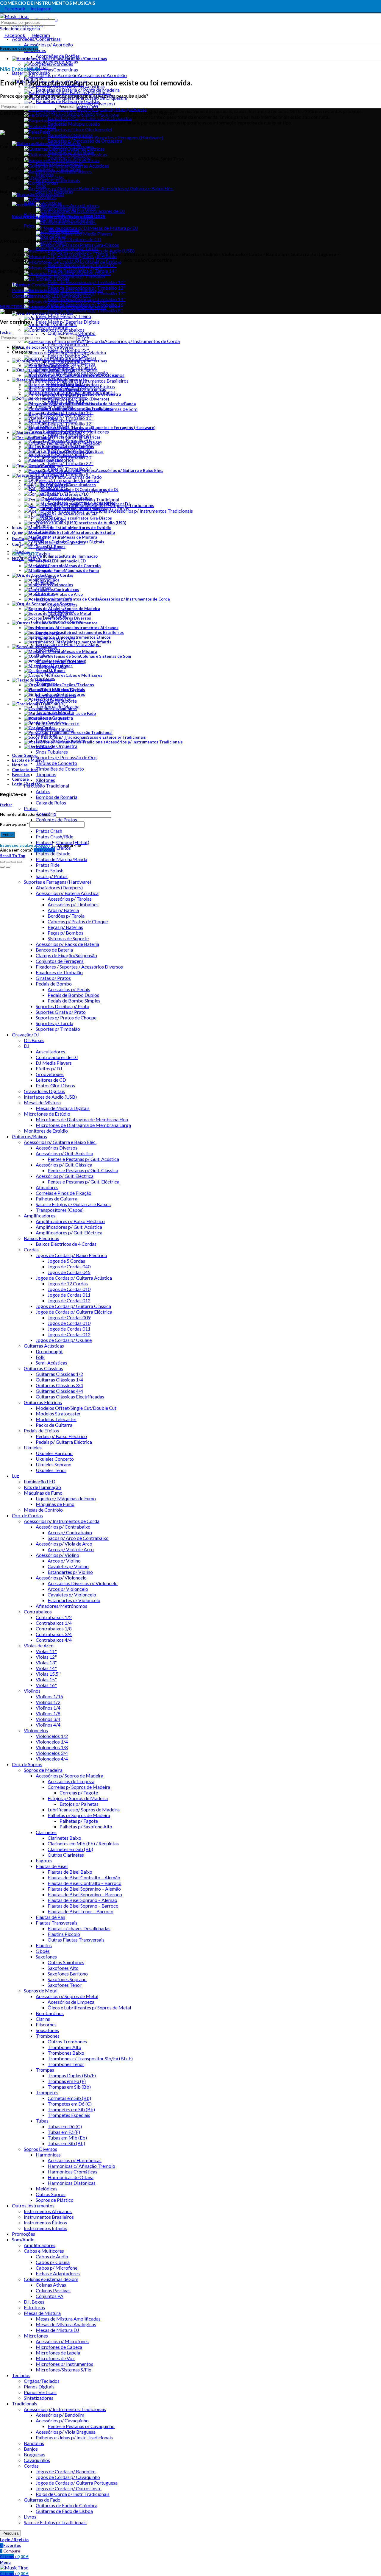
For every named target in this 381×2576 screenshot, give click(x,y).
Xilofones (45, 780)
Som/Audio (23, 2239)
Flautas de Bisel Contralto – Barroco (85, 1883)
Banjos (31, 2449)
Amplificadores (40, 1216)
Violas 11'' (46, 1651)
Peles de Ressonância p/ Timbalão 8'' (85, 310)
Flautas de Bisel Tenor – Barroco (81, 1911)
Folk (40, 1357)
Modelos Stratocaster (58, 1413)
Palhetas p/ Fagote (79, 1821)
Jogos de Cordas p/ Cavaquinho (68, 2477)
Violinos (32, 1691)
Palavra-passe (14, 824)
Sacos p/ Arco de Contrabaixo (78, 1538)
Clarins (43, 2019)
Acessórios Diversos (57, 1148)
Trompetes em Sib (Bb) (71, 2109)
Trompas (45, 2070)
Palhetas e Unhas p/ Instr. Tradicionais (74, 2437)
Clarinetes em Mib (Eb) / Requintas (83, 1843)
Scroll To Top (13, 856)
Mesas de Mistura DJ (57, 2330)
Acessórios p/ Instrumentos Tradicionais (65, 2409)
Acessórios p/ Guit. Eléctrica (65, 1176)
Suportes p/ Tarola (54, 1023)
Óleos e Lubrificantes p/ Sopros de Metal (89, 2007)
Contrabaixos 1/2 (54, 1617)
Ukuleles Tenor (51, 1470)
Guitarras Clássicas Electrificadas (70, 1397)
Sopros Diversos (40, 2149)
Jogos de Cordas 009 (69, 1317)
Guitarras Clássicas (43, 1368)
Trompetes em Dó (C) (70, 2104)
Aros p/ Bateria (63, 910)
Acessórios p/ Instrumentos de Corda (62, 1521)
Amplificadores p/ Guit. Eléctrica (69, 1232)
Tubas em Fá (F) (64, 2132)
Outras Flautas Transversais (76, 1940)
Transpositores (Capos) (60, 1210)
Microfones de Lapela (58, 2353)
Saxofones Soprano (67, 1979)
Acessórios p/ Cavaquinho (62, 2420)
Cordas (31, 1249)
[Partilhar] (8, 862)
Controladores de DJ (57, 1057)
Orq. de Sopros (27, 1764)
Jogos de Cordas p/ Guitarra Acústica (74, 1278)
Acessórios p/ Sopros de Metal (67, 1996)
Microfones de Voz (55, 2358)
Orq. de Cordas (27, 1515)
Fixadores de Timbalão (59, 972)
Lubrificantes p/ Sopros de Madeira (84, 1809)
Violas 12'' (46, 1657)
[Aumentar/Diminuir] (19, 862)
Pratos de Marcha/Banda (61, 859)
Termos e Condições (32, 284)
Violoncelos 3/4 (52, 1753)
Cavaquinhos (37, 2460)
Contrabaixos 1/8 (54, 1628)
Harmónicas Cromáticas (72, 2172)
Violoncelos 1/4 (52, 1742)
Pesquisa (10, 2533)
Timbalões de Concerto (60, 769)
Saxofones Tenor (65, 1985)
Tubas (42, 2121)
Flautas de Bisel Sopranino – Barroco (85, 1894)
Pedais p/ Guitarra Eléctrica (64, 1442)
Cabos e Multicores (44, 2251)
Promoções (24, 2234)
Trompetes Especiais (69, 2115)
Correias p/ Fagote (79, 1793)
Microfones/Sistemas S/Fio (64, 2370)
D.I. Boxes (34, 1040)
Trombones (48, 2036)
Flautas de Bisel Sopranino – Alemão (84, 1889)
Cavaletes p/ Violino (68, 1566)
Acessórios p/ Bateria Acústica (67, 893)
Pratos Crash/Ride (54, 836)
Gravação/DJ (25, 1034)
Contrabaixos (38, 1611)
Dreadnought (49, 1351)
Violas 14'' (46, 1668)
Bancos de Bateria (54, 950)
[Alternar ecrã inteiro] (14, 862)
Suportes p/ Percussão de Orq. (67, 757)
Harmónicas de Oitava (71, 2177)
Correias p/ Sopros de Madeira (79, 1787)
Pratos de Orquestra (57, 746)
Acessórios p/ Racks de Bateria (67, 944)
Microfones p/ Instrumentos (64, 2364)
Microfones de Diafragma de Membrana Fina (82, 1119)
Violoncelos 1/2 (52, 1736)
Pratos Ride (48, 865)
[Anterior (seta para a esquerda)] (2, 867)
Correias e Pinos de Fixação (64, 1193)
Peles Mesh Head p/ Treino (63, 316)
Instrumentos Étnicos (45, 2222)
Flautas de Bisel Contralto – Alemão (84, 1877)
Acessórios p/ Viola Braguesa (66, 2432)
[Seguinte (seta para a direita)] (8, 867)
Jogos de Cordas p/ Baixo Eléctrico (71, 1255)
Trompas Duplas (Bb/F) (72, 2075)
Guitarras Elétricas (43, 1402)
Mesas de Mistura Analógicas (66, 2324)
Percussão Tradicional (46, 786)
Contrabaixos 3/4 (54, 1634)
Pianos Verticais (40, 2392)
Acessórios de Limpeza (71, 1781)
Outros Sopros (51, 2194)
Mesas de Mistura (42, 1102)
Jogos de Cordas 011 (69, 1295)
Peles (29, 226)
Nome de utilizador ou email (28, 814)
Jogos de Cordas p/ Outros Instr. (69, 2488)
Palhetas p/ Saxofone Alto (86, 1826)
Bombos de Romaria (57, 797)
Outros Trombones (67, 2041)
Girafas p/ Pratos (53, 978)
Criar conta (44, 850)
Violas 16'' (46, 1685)
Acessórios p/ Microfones (62, 2341)
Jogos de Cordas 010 (69, 1289)
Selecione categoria (20, 28)
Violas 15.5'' (48, 1674)
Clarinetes (46, 1832)
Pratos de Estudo (53, 853)
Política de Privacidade (35, 290)
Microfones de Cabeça (59, 2347)
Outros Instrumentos (33, 2205)
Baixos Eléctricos (42, 1238)
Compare (20, 779)
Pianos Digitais (39, 2386)
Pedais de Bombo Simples (74, 1001)
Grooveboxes (50, 1074)
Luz (15, 1476)
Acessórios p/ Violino (57, 1555)
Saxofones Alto (63, 1968)
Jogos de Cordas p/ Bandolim (66, 2471)
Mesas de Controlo (43, 1510)
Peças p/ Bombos (65, 933)
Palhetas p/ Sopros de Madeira (79, 1815)
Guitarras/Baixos (29, 1136)
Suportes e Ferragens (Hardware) (57, 882)
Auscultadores (50, 1051)
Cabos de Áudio (52, 2256)
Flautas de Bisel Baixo (70, 1872)
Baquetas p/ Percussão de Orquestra (85, 141)
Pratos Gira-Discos (55, 1085)
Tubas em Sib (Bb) (66, 2143)
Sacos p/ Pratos (52, 876)
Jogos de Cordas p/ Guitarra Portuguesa (77, 2483)
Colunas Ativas (51, 2285)
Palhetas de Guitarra (57, 1199)
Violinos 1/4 (48, 1708)
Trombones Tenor (66, 2064)
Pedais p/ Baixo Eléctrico (61, 1436)
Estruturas (34, 2307)
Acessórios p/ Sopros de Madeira (70, 1776)
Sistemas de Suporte (68, 938)
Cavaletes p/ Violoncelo (72, 1595)
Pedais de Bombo (54, 984)
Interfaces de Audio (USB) (50, 1097)
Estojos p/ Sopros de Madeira (78, 1798)
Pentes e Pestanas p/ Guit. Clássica (83, 1170)
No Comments (64, 229)
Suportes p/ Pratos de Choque (66, 1018)
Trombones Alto (64, 2047)
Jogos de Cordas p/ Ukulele (64, 1340)
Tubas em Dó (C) (65, 2126)
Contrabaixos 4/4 (54, 1640)
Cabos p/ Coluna (53, 2262)
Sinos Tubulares (52, 752)
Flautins (44, 1945)
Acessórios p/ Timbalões (73, 904)
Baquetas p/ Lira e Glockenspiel (80, 129)
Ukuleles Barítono (54, 1453)
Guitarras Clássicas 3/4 (59, 1385)
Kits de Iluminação (42, 1487)
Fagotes (44, 1860)
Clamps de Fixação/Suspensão (66, 955)
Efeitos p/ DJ (49, 1068)
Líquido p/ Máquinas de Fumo (66, 1498)
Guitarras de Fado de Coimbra (67, 2505)
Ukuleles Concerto (55, 1459)
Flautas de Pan (50, 1917)
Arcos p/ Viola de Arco (71, 1549)
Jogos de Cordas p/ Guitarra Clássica (73, 1306)
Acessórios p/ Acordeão (48, 45)
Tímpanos (46, 774)
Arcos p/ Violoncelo (68, 1589)
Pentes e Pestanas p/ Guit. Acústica (83, 1159)
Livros (30, 2517)
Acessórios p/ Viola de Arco (64, 1544)
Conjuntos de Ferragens (60, 961)
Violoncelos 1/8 (52, 1747)
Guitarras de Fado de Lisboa (64, 2511)
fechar (6, 332)
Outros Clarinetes (66, 1855)
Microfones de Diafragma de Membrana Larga (83, 1125)
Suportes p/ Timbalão (58, 1029)
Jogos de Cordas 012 (69, 1300)
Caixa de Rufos (51, 803)
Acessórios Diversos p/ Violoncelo (83, 1583)
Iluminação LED (40, 1481)
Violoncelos (36, 1730)
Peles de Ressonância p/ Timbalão (70, 276)
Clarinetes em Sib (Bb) (70, 1849)
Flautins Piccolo (64, 1934)
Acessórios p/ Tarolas (70, 899)
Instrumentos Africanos (48, 2211)
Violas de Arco (39, 1645)
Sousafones (47, 2030)
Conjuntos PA (50, 2296)
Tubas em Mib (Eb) (67, 2138)
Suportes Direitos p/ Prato (63, 1006)
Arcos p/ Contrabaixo (70, 1532)
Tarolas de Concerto (56, 763)
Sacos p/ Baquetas (54, 192)
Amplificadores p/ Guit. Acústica (69, 1227)
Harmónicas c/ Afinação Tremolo (81, 2166)
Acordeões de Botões (58, 56)
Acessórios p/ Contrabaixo (63, 1527)
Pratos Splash (50, 870)
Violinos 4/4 (48, 1725)
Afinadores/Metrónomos (61, 1606)
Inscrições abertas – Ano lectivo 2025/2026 (59, 217)
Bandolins (34, 2443)
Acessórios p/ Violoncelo (61, 1578)
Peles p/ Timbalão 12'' (71, 424)
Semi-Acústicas (51, 1363)
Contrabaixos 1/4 (54, 1623)
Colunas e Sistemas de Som (51, 2279)
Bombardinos (50, 2013)
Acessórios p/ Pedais (69, 989)
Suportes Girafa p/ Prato (61, 1012)
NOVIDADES (24, 559)
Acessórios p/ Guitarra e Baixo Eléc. (60, 1142)
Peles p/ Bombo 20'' (68, 344)
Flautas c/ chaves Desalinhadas (79, 1928)
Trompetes (47, 2092)
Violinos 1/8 (48, 1713)
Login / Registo (26, 784)
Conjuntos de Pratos (56, 820)
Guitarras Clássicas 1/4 (59, 1380)
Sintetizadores (39, 2398)
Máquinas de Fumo (43, 1493)
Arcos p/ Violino (64, 1561)
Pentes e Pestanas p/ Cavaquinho (81, 2426)
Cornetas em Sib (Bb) (69, 2098)
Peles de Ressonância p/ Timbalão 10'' (87, 282)
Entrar (8, 835)
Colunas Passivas (53, 2290)
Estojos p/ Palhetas (79, 1804)
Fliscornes (46, 2024)
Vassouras (46, 197)
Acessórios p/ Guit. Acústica (64, 1153)
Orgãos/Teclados (42, 2381)
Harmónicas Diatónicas (72, 2183)
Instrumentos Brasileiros (49, 2217)
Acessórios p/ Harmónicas (75, 2160)
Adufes (43, 791)
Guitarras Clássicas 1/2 (59, 1374)
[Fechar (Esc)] (2, 862)
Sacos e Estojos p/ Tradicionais (55, 2522)
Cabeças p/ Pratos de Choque (78, 921)
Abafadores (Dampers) (59, 887)
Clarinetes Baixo (64, 1838)
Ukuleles (33, 1447)
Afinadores (47, 1187)
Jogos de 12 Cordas (68, 1283)
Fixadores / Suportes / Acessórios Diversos (79, 967)
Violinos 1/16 (49, 1696)
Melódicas (47, 2188)
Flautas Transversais (57, 1923)
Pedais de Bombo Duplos (73, 995)
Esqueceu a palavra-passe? (25, 845)
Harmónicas (48, 2155)
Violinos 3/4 (48, 1719)
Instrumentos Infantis (46, 2228)
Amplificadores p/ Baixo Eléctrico (70, 1221)
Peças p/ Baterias (65, 927)
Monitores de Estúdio (46, 1131)
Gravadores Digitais (44, 1091)
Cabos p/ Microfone (57, 2268)
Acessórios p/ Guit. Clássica (64, 1165)
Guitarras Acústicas (44, 1346)
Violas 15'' (46, 1679)
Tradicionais (25, 2403)
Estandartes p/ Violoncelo (74, 1600)
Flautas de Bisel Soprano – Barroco (83, 1906)
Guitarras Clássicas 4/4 (59, 1391)
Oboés (43, 1951)
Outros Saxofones (66, 1962)
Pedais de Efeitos (41, 1430)
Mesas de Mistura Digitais (63, 1108)
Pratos (31, 808)
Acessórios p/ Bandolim (60, 2415)
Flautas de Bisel (52, 1866)
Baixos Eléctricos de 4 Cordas (66, 1244)
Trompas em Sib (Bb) (69, 2087)
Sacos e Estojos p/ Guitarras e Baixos (73, 1204)
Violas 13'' (46, 1662)
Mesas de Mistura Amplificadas (68, 2319)
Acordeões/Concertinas (36, 39)
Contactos (23, 296)
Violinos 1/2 (48, 1702)
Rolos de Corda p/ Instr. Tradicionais (73, 2494)
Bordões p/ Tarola (66, 916)
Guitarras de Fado (42, 2500)
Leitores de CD (51, 1080)
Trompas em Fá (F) (67, 2081)
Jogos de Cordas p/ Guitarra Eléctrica (74, 1312)
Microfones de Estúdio (47, 1114)
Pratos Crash (49, 831)
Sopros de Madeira (43, 1770)
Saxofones (46, 1957)
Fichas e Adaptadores (58, 2273)
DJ (27, 1046)
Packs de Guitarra (54, 1425)
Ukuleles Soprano (54, 1464)
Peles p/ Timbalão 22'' (71, 463)
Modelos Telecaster (56, 1419)
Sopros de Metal (41, 1991)
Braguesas (35, 2454)
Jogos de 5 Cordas (66, 1261)
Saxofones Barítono (68, 1974)
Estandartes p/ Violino (70, 1572)
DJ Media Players (54, 1063)
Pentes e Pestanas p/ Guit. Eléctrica (83, 1182)
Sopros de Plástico (55, 2200)
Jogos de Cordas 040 (69, 1266)
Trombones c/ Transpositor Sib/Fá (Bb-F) (90, 2058)
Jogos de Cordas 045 (69, 1272)
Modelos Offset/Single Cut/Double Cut (76, 1408)
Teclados (21, 2375)
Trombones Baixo (66, 2053)
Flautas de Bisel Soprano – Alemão (82, 1900)
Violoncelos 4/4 (52, 1759)
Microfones (36, 2336)
